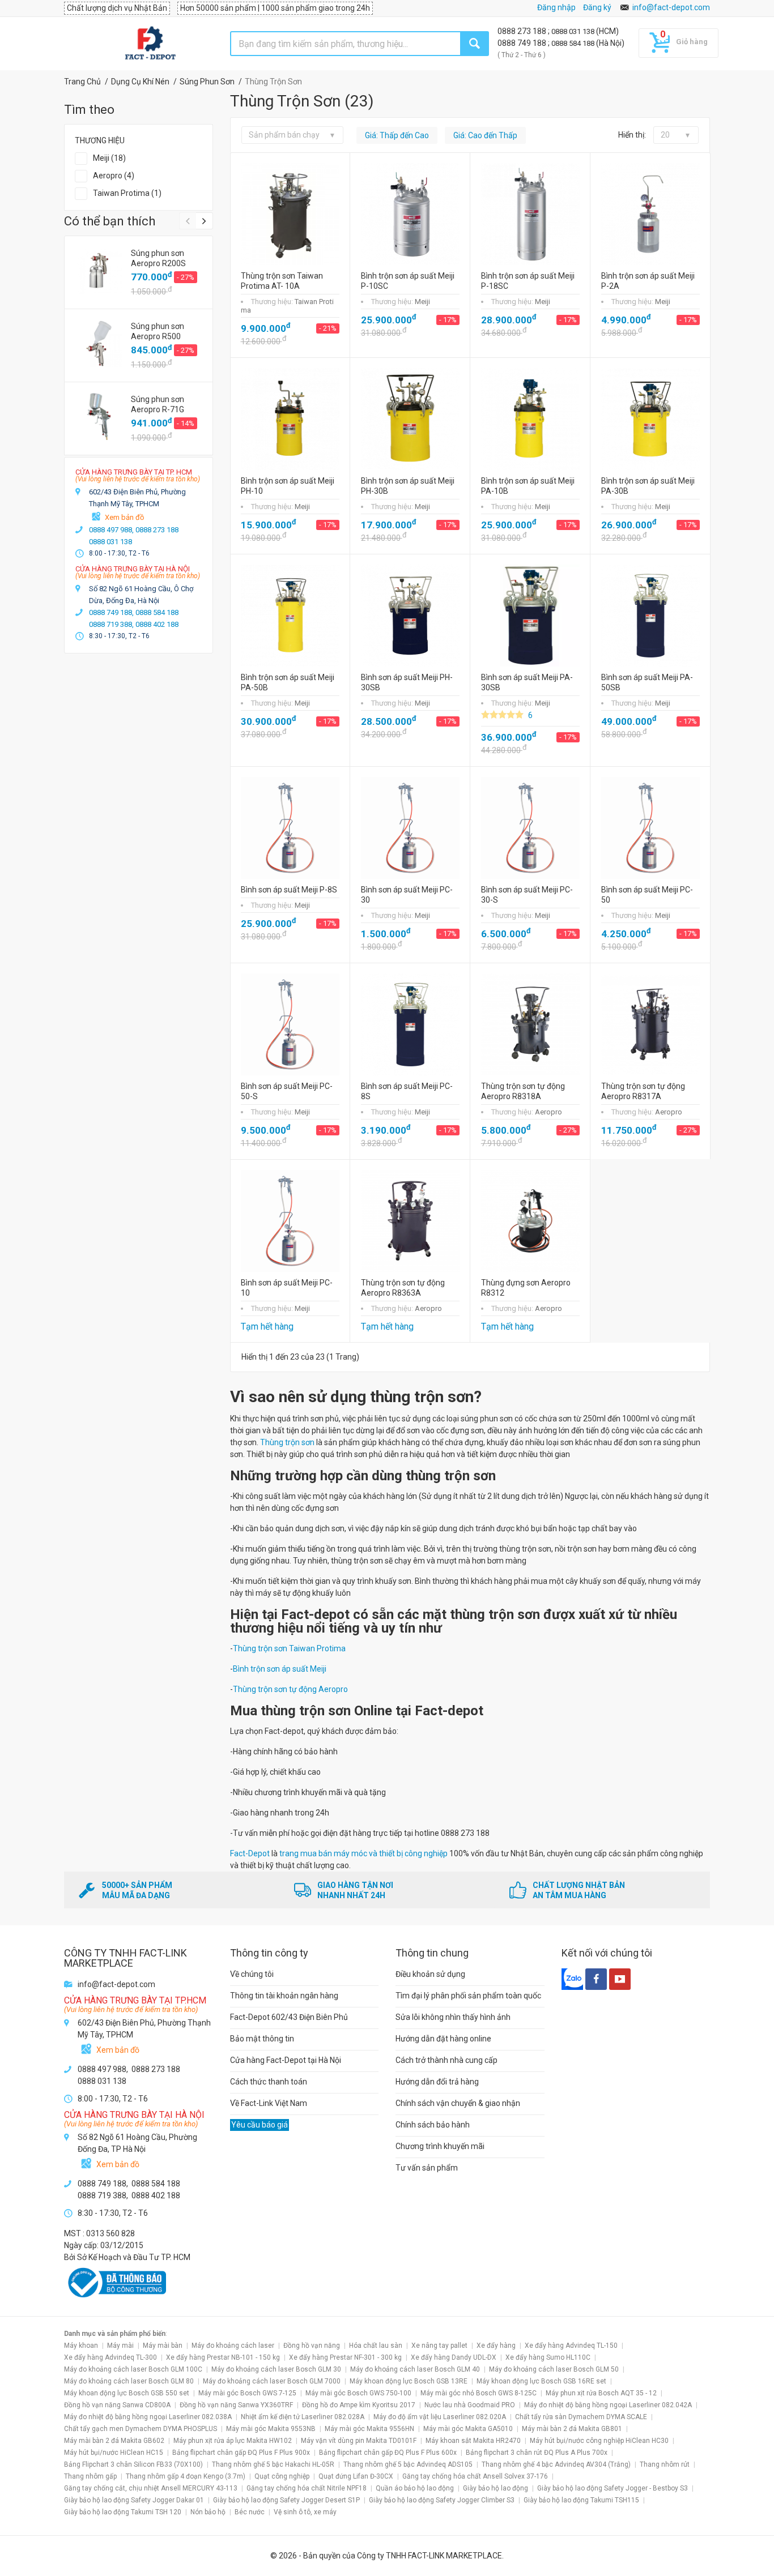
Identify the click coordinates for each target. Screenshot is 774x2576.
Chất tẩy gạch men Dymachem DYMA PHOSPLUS (141, 2429)
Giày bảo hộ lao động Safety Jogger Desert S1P (286, 2500)
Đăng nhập (556, 7)
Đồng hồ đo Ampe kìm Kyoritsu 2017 (359, 2405)
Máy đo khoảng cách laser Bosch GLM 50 (554, 2369)
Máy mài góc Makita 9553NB (271, 2429)
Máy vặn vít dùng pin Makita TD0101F (359, 2441)
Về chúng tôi (252, 1974)
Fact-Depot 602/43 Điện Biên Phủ (289, 2017)
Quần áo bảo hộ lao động (415, 2488)
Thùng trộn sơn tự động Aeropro (290, 1689)
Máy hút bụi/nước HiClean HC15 (114, 2453)
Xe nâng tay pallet (439, 2346)
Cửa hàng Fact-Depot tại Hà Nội (286, 2060)
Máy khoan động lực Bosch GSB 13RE (409, 2381)
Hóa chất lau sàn (376, 2346)
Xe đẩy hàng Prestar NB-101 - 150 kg (223, 2357)
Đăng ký (597, 7)
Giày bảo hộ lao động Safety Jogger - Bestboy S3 (613, 2488)
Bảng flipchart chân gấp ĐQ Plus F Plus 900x (241, 2453)
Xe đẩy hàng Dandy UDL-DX (454, 2357)
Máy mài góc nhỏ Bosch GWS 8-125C (479, 2393)
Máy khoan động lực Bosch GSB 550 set (127, 2393)
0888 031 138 (574, 31)
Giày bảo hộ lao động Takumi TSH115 (581, 2500)
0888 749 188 (523, 43)
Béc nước (250, 2512)
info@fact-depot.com (671, 7)
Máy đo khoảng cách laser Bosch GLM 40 (415, 2369)
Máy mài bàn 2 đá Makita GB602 (114, 2441)
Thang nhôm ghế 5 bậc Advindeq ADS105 (408, 2464)
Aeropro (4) (114, 176)
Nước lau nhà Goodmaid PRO (470, 2405)
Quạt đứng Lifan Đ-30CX (356, 2476)
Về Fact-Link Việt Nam (269, 2103)
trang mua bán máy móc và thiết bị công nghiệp (363, 1853)
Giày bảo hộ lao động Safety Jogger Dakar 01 (134, 2500)
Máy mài (120, 2346)
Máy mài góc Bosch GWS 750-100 (358, 2393)
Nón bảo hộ (208, 2512)
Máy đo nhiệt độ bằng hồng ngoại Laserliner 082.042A (608, 2405)
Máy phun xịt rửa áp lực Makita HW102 (233, 2441)
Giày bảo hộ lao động (496, 2488)
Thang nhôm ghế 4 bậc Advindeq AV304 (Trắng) (556, 2464)
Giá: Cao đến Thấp (485, 135)
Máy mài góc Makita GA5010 (468, 2429)
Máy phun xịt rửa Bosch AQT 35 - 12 (601, 2393)
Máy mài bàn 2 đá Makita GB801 (572, 2429)
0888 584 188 (574, 43)
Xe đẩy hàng (496, 2346)
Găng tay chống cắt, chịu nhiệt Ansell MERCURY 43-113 (151, 2488)
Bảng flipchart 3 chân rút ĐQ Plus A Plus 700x (537, 2453)
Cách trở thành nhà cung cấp (446, 2060)
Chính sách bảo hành (433, 2125)
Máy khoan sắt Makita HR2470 (473, 2441)
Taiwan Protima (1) (127, 193)
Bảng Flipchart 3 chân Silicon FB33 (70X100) (133, 2464)
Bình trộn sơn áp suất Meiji (280, 1669)
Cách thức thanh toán (269, 2082)
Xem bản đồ (124, 517)
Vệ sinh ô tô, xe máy (305, 2512)
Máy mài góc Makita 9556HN (369, 2429)
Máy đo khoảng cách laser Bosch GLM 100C (133, 2369)
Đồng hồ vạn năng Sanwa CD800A (117, 2405)
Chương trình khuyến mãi (440, 2146)
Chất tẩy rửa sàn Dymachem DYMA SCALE (581, 2417)
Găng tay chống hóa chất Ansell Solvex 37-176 (475, 2476)
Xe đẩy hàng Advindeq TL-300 (110, 2357)
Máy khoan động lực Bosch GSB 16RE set (541, 2381)
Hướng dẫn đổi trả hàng (437, 2082)
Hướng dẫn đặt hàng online (443, 2039)
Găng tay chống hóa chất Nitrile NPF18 (307, 2488)
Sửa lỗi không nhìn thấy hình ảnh (453, 2017)
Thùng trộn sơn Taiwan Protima (289, 1648)
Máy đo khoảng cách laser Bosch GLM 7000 (272, 2381)
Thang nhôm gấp (90, 2476)
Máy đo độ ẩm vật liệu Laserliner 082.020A (440, 2417)
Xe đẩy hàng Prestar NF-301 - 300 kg (345, 2357)
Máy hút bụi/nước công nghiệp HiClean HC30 (599, 2441)
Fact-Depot (250, 1853)
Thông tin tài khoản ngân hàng (284, 1996)
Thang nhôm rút (665, 2464)
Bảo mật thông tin (262, 2039)
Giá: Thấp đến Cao (397, 135)
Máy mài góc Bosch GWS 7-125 (247, 2393)
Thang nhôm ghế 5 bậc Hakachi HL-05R (273, 2464)
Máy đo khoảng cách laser (233, 2346)
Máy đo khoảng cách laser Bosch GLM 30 (276, 2369)
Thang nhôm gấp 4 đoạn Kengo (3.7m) (186, 2476)
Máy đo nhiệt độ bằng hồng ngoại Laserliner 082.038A (148, 2417)
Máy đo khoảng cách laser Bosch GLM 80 (129, 2381)
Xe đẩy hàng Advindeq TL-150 (571, 2346)
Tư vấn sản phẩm (427, 2168)
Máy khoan (81, 2346)
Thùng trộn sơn (287, 1442)
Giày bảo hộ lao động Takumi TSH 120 (123, 2512)
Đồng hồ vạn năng (312, 2346)
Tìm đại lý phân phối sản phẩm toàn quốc (468, 1996)
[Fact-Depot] (150, 44)
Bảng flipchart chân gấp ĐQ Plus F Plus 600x (388, 2453)
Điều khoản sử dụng (430, 1974)
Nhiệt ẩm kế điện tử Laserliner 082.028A (303, 2417)
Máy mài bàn (163, 2346)
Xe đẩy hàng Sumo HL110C (548, 2357)
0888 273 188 (523, 31)
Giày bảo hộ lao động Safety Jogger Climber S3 (442, 2500)
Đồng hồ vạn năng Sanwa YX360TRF (236, 2405)
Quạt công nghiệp (282, 2476)
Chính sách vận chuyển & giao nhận (458, 2103)
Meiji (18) (109, 158)
